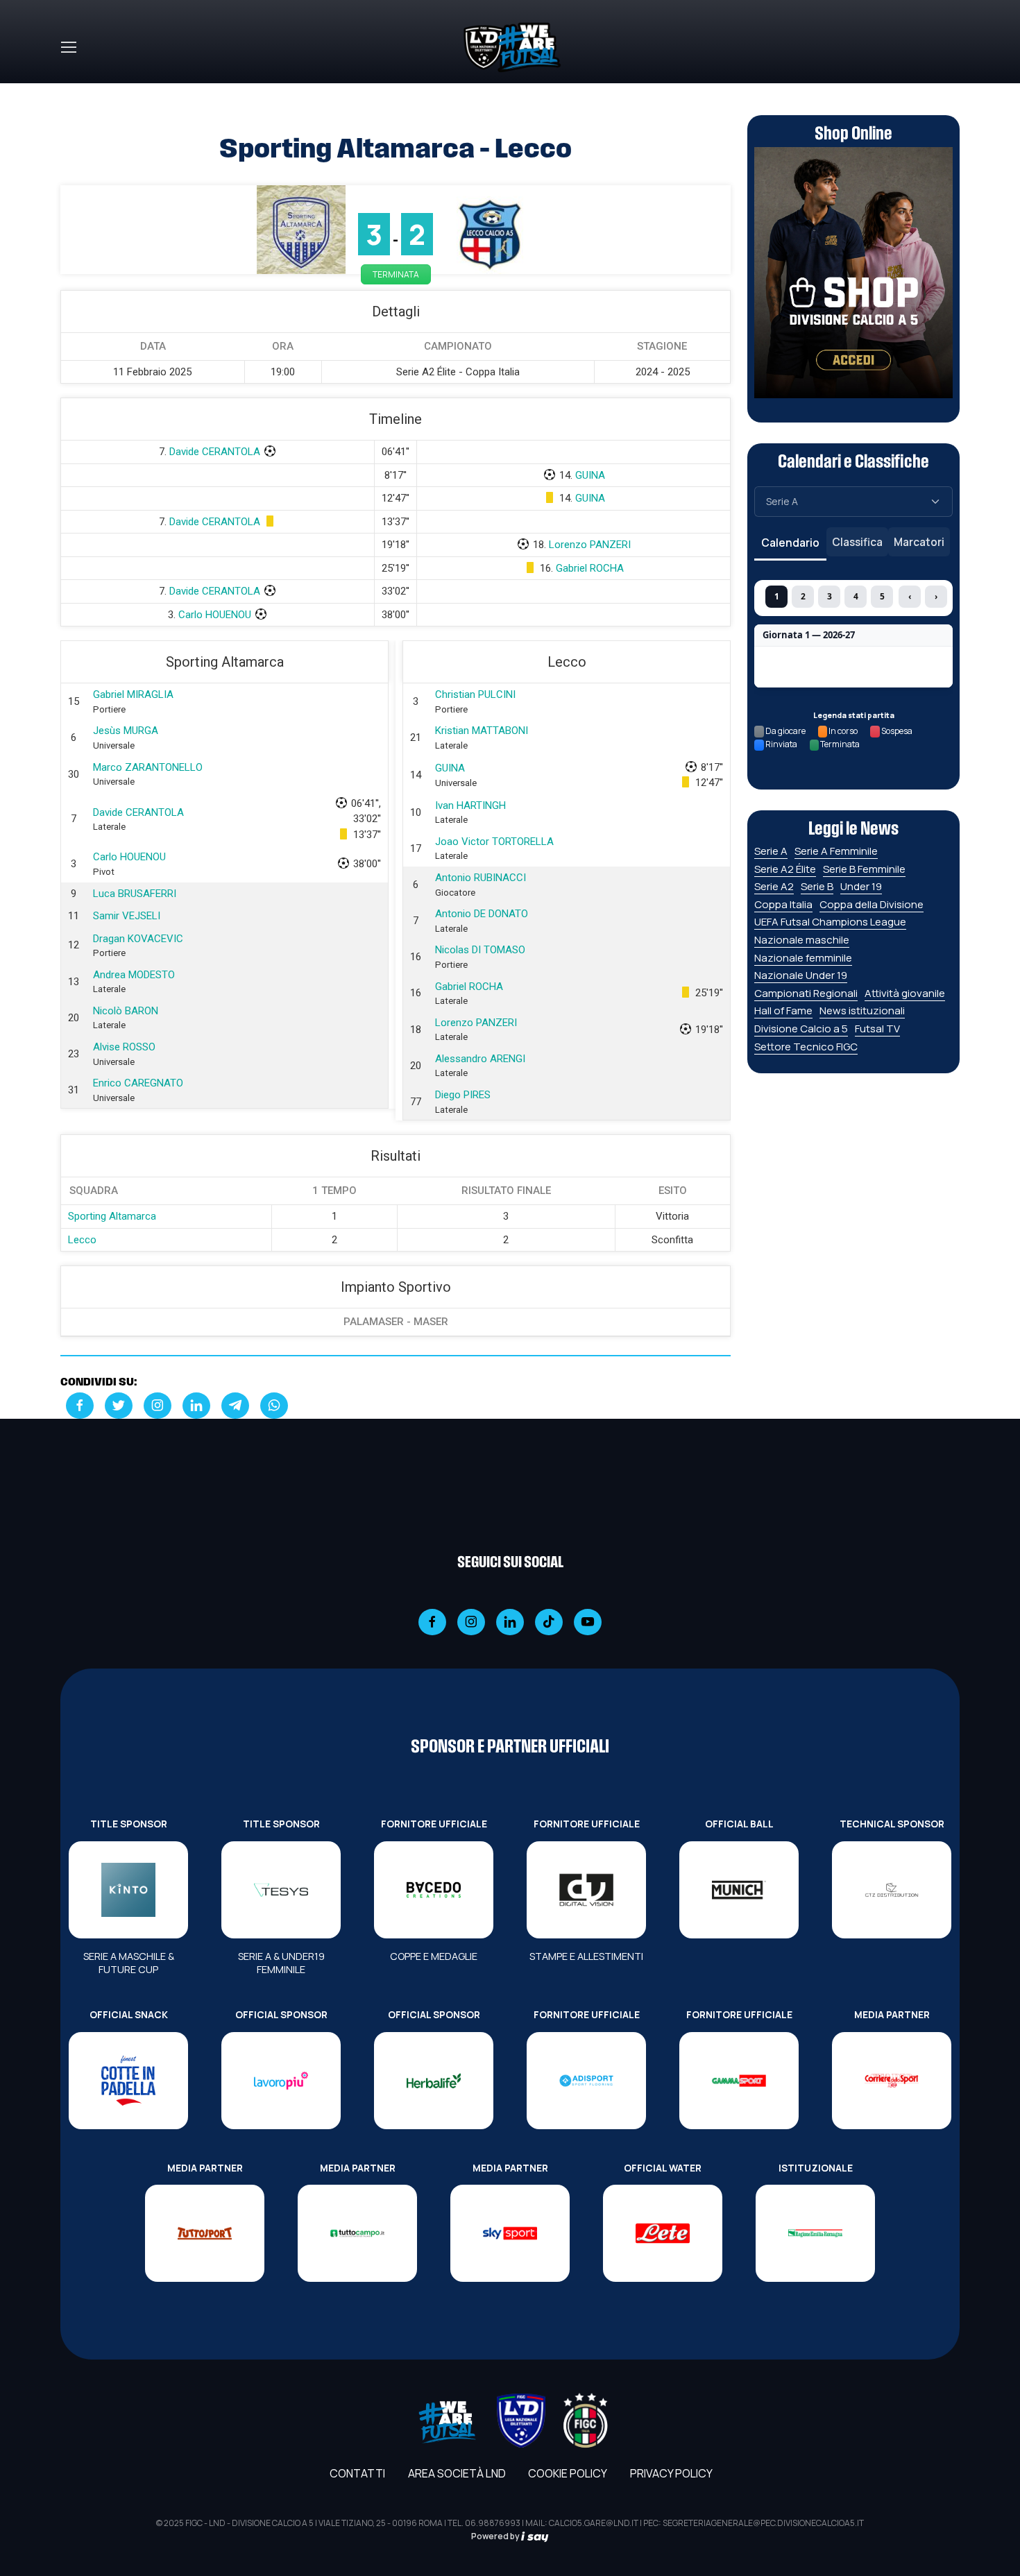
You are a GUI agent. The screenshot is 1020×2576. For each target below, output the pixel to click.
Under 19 (861, 886)
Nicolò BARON (126, 1011)
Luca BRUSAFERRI (135, 894)
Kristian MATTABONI (482, 731)
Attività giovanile (905, 993)
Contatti (357, 2473)
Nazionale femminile (803, 958)
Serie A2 (774, 886)
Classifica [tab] (857, 542)
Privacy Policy (671, 2473)
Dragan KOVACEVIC (138, 939)
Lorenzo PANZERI (590, 545)
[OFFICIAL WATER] (663, 2233)
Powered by (496, 2536)
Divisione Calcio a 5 (801, 1029)
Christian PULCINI (475, 694)
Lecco (82, 1240)
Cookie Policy (568, 2473)
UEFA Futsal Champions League (830, 922)
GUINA (590, 475)
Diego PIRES (463, 1095)
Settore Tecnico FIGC (806, 1047)
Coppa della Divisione (872, 904)
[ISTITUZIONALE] (815, 2233)
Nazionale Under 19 (801, 975)
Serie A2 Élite (785, 869)
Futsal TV (877, 1029)
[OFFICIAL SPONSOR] (281, 2081)
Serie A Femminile (836, 851)
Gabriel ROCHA (590, 568)
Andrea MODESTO (134, 975)
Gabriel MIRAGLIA (133, 694)
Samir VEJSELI (127, 916)
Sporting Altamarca (112, 1216)
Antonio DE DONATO (482, 914)
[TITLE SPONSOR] (128, 1890)
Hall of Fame (783, 1010)
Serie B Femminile (864, 869)
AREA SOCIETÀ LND (457, 2473)
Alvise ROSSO (124, 1047)
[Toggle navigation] (68, 47)
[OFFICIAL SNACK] (128, 2081)
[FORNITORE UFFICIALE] (434, 1890)
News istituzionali (862, 1010)
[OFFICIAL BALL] (739, 1890)
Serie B (817, 886)
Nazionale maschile (802, 940)
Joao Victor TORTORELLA (494, 842)
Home (76, 92)
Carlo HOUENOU (215, 615)
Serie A (771, 851)
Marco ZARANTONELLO (148, 767)
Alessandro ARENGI (480, 1059)
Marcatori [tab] (919, 542)
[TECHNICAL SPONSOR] (892, 1890)
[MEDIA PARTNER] (892, 2081)
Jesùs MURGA (126, 731)
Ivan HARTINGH (470, 805)
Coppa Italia (783, 904)
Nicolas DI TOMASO (480, 950)
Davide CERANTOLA (215, 452)
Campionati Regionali (806, 993)
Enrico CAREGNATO (138, 1083)
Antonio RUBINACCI (481, 878)
